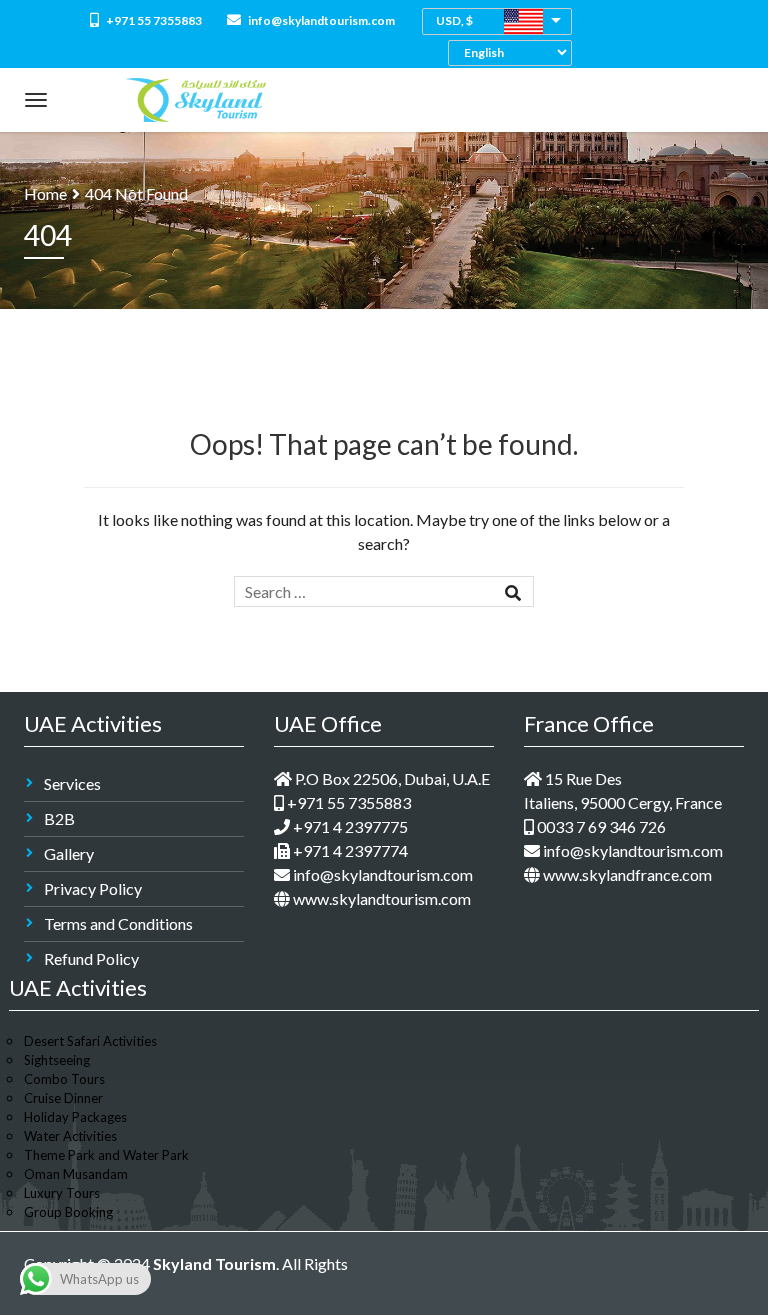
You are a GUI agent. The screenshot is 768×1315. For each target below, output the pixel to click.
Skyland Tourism (214, 1263)
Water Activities (70, 1136)
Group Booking (68, 1212)
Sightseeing (57, 1060)
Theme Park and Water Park (106, 1155)
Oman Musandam (76, 1174)
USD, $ (454, 20)
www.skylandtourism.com (380, 898)
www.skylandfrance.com (626, 874)
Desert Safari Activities (90, 1041)
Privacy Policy (93, 888)
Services (72, 783)
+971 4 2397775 (349, 826)
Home (45, 193)
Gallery (69, 853)
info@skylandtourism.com (320, 20)
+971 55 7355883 (153, 20)
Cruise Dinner (63, 1098)
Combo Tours (64, 1079)
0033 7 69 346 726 (600, 826)
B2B (59, 818)
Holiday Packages (75, 1117)
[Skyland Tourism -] (196, 95)
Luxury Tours (62, 1193)
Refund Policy (91, 958)
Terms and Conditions (118, 923)
